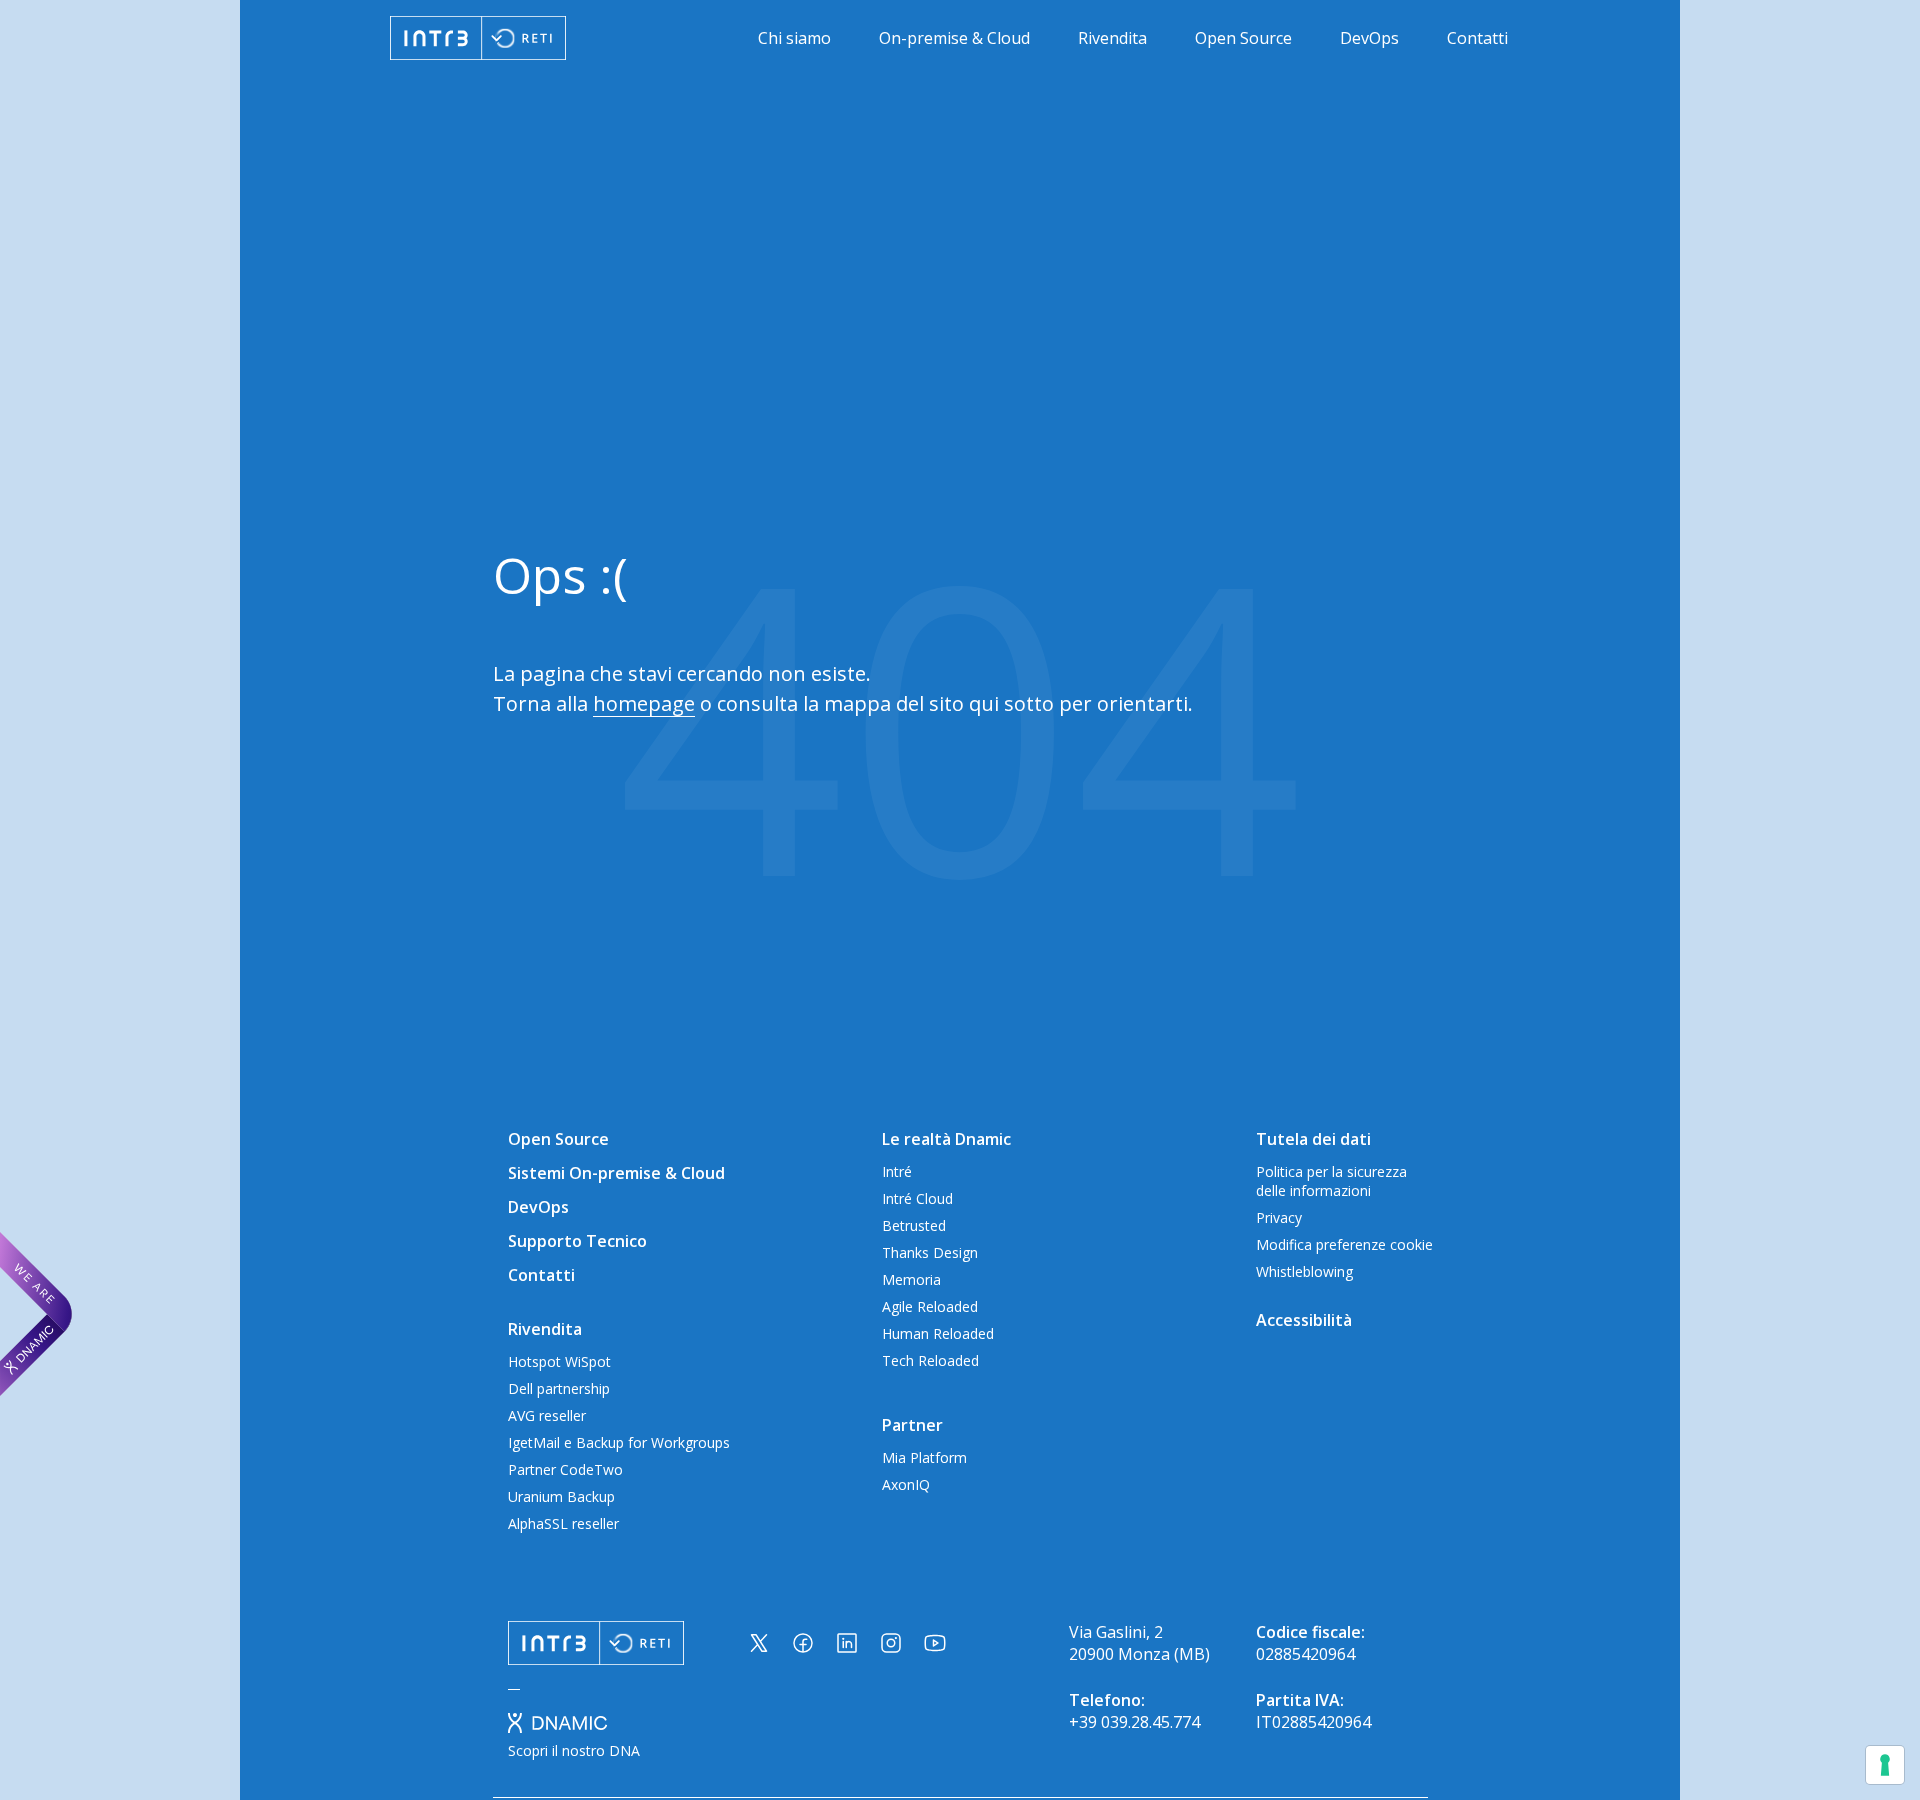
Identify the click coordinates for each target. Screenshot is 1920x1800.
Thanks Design (930, 1252)
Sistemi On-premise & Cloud (616, 1173)
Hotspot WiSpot (559, 1361)
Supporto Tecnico (577, 1241)
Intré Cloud (917, 1198)
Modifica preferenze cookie (1344, 1244)
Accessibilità (1304, 1320)
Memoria (911, 1279)
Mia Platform (924, 1457)
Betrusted (914, 1225)
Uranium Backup (561, 1496)
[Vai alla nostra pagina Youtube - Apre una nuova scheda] (935, 1643)
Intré (897, 1171)
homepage (644, 703)
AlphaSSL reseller (563, 1523)
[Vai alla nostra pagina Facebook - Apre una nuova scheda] (803, 1643)
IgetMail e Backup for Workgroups (619, 1442)
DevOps (1369, 38)
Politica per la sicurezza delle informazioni (1331, 1181)
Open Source (1243, 38)
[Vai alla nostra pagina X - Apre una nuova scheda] (759, 1643)
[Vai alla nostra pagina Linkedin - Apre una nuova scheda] (847, 1643)
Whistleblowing (1304, 1271)
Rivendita (1112, 38)
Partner (912, 1425)
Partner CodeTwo (565, 1469)
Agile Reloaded (930, 1306)
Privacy (1279, 1217)
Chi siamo (794, 38)
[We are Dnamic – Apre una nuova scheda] (36, 1314)
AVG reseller (547, 1415)
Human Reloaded (938, 1333)
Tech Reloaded (930, 1360)
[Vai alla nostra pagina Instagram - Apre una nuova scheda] (891, 1643)
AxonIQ (906, 1484)
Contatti (1477, 38)
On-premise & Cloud (954, 38)
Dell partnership (559, 1388)
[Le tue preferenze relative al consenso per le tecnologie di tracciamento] (1885, 1765)
